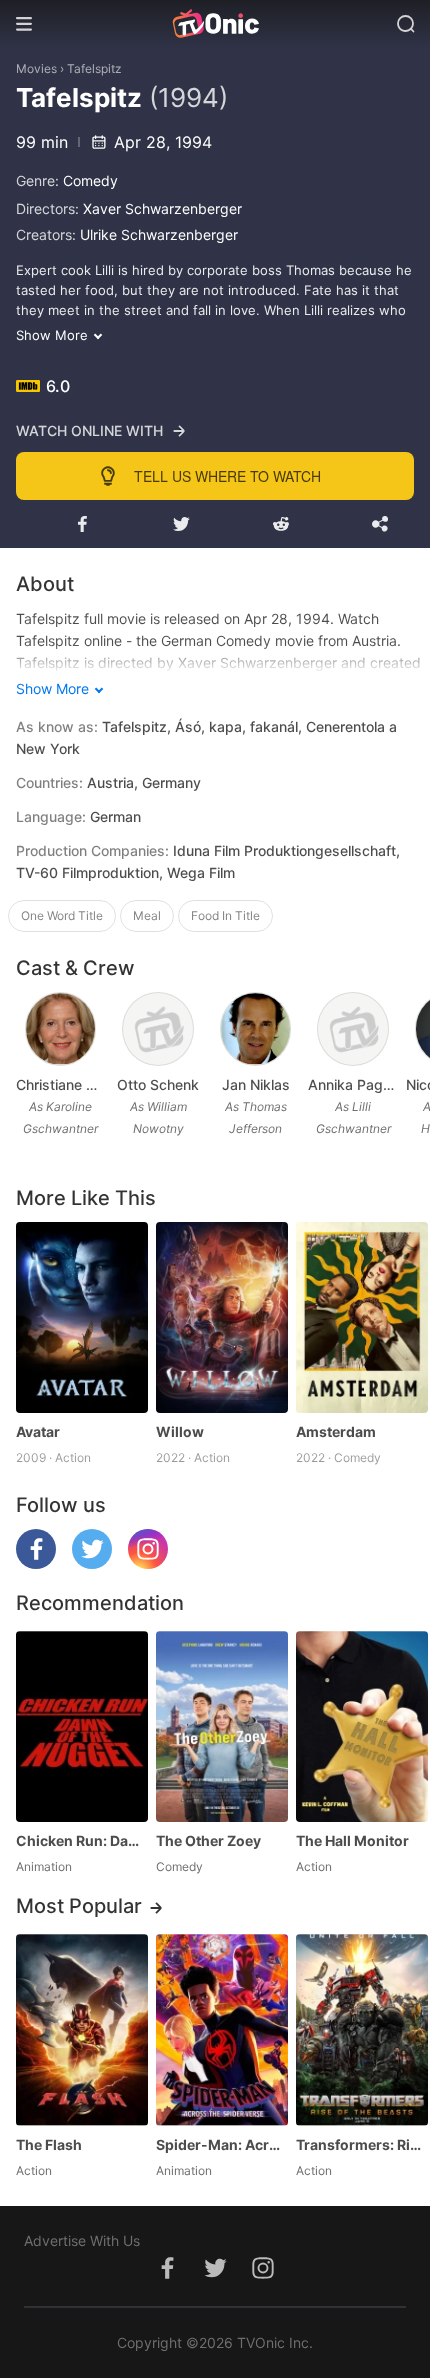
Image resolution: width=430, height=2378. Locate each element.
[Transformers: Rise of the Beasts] (362, 2029)
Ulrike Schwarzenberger (159, 234)
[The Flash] (82, 2029)
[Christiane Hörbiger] (61, 1029)
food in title (225, 915)
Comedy (90, 180)
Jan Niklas (256, 1084)
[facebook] (36, 1563)
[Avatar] (82, 1317)
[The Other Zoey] (222, 1726)
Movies (36, 68)
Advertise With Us (82, 2240)
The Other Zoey (208, 1840)
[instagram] (148, 1563)
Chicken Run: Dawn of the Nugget (82, 1840)
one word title (62, 915)
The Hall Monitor (352, 1840)
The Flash (49, 2144)
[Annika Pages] (353, 1029)
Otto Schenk (158, 1084)
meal (147, 915)
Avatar (38, 1431)
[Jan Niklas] (256, 1029)
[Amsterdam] (362, 1317)
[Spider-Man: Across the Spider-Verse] (222, 2029)
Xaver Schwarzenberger (162, 208)
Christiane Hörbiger (60, 1084)
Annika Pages (352, 1084)
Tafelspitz (94, 68)
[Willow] (222, 1317)
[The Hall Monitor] (362, 1726)
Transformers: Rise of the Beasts (362, 2144)
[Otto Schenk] (158, 1029)
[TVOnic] (215, 24)
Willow (180, 1431)
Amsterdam (336, 1431)
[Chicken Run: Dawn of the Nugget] (82, 1726)
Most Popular (79, 1906)
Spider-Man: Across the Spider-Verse (222, 2144)
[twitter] (92, 1563)
